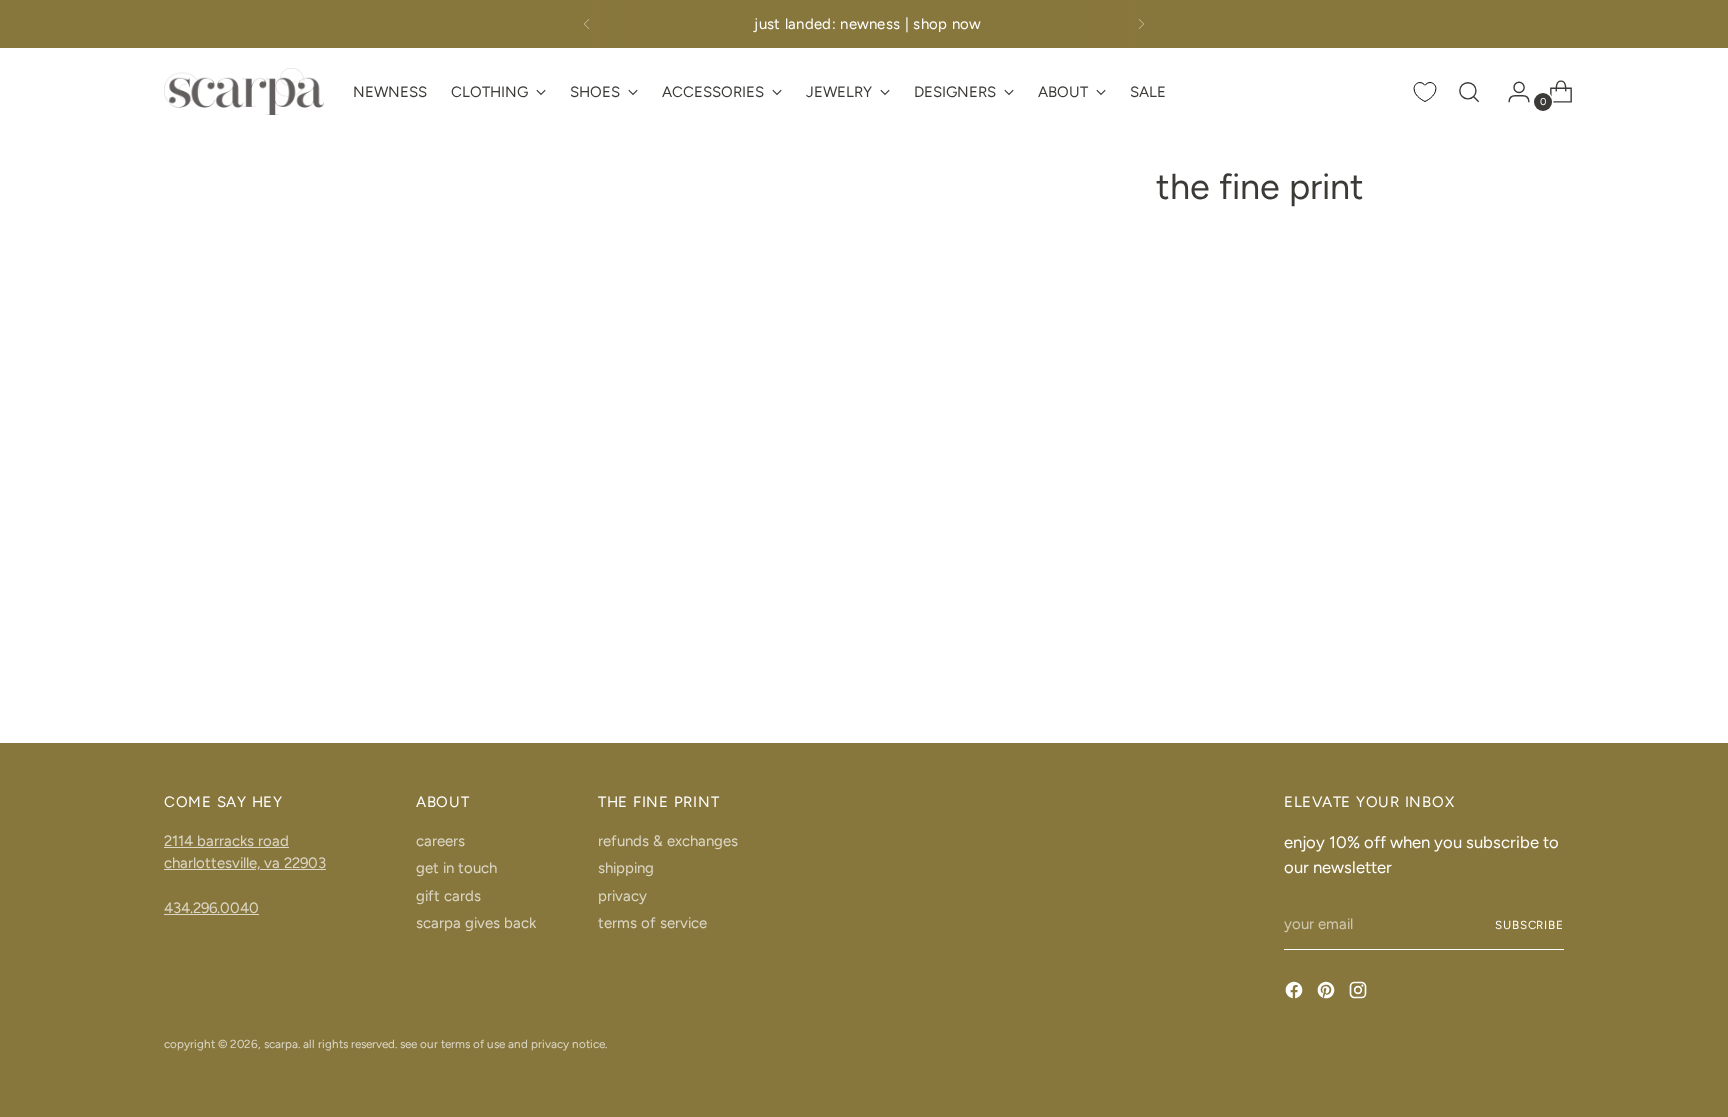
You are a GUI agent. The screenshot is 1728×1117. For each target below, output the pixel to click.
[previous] (587, 24)
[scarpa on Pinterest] (1328, 993)
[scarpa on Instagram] (1360, 993)
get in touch (456, 868)
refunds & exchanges (668, 841)
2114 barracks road (226, 841)
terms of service (652, 923)
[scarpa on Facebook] (1296, 993)
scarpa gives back (476, 923)
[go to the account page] (1511, 92)
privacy (622, 896)
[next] (1141, 24)
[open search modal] (1469, 92)
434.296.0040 (211, 908)
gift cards (448, 896)
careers (440, 841)
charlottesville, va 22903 (245, 863)
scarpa (281, 1044)
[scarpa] (244, 91)
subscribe (1529, 925)
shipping (626, 868)
